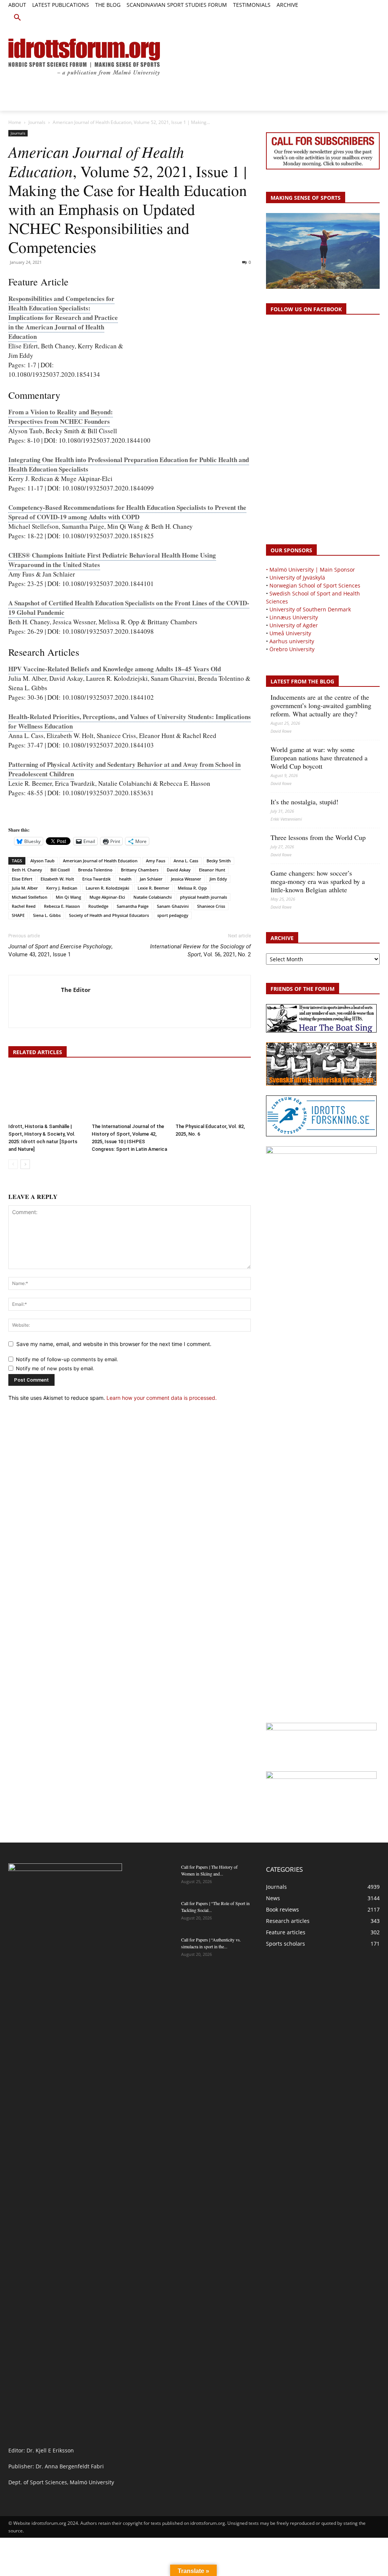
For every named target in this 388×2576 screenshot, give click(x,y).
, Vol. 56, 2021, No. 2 (200, 950)
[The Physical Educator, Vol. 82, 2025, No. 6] (213, 1094)
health (125, 879)
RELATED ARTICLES (38, 1052)
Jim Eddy (218, 879)
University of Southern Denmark (310, 609)
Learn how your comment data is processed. (162, 1398)
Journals (37, 122)
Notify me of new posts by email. (55, 1368)
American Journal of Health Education (100, 861)
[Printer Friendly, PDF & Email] (30, 816)
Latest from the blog (302, 681)
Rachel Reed (24, 906)
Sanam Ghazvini (173, 906)
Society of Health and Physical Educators (109, 915)
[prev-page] (13, 1164)
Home (15, 122)
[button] (17, 18)
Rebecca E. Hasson (62, 906)
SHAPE (18, 915)
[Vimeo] (367, 14)
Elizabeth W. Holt (57, 879)
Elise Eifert (22, 879)
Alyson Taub (42, 861)
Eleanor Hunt (212, 870)
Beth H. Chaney (27, 870)
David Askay (179, 870)
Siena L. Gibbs (47, 915)
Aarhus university (292, 641)
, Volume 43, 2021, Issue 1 (60, 950)
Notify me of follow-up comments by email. (67, 1359)
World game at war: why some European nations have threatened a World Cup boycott (319, 758)
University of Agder (294, 625)
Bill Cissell (60, 870)
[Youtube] (375, 14)
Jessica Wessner (186, 879)
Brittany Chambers (140, 870)
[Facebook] (341, 14)
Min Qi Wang (68, 897)
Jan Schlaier (151, 879)
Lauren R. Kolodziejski (107, 888)
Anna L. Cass (186, 861)
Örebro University (292, 649)
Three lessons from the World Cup (318, 837)
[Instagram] (350, 14)
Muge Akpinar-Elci (107, 897)
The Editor (76, 990)
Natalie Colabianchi (153, 897)
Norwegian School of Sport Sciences (315, 585)
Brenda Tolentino (95, 870)
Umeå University (290, 633)
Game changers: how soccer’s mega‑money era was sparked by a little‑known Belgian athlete (318, 881)
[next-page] (25, 1164)
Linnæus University (294, 617)
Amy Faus (156, 861)
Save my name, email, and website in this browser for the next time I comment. (114, 1344)
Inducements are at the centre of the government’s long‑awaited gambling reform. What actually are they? (321, 705)
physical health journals (203, 897)
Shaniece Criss (211, 906)
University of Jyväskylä (297, 577)
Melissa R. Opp (192, 888)
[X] (358, 14)
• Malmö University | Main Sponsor (311, 570)
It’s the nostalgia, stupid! (304, 802)
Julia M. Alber (25, 888)
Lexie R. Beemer (153, 888)
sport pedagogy (173, 915)
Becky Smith (219, 861)
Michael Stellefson (30, 897)
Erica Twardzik (96, 879)
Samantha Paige (133, 906)
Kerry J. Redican (62, 888)
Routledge (98, 906)
